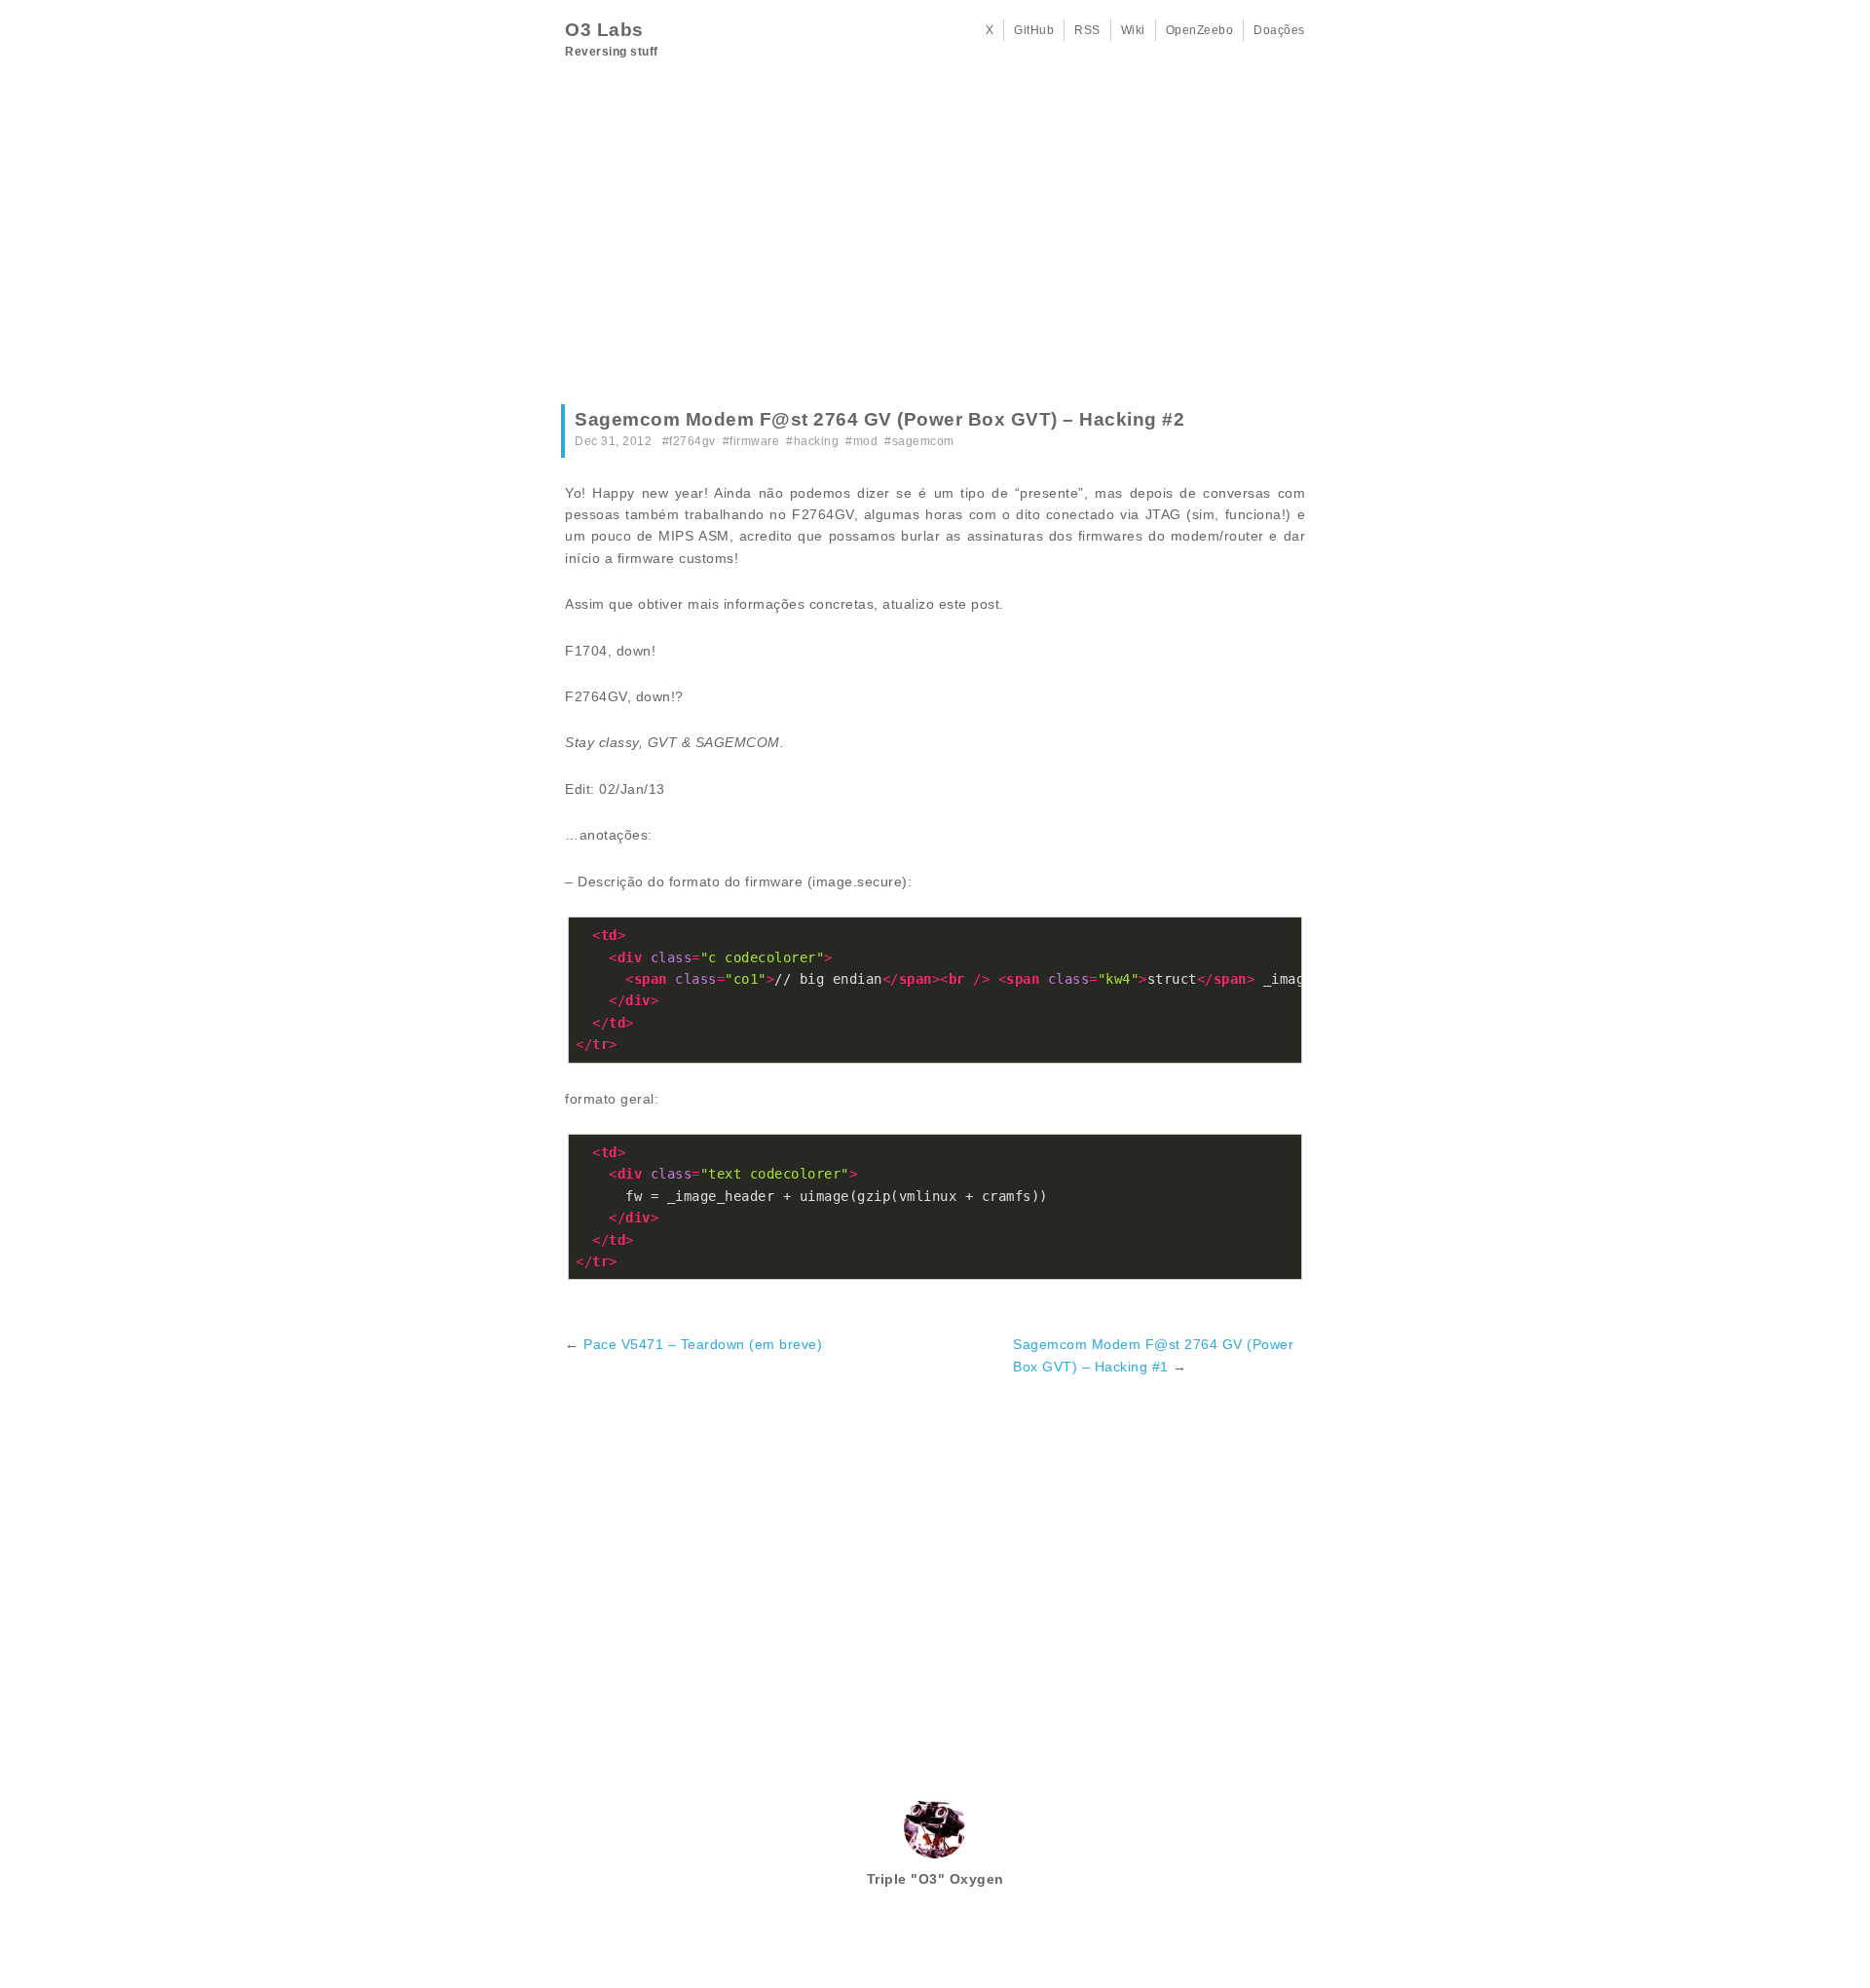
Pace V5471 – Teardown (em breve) (703, 1344)
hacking (817, 441)
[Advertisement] (935, 239)
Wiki (1133, 30)
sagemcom (923, 441)
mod (866, 441)
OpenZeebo (1200, 30)
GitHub (1034, 30)
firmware (754, 441)
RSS (1087, 30)
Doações (1279, 30)
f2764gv (692, 441)
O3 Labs (604, 30)
